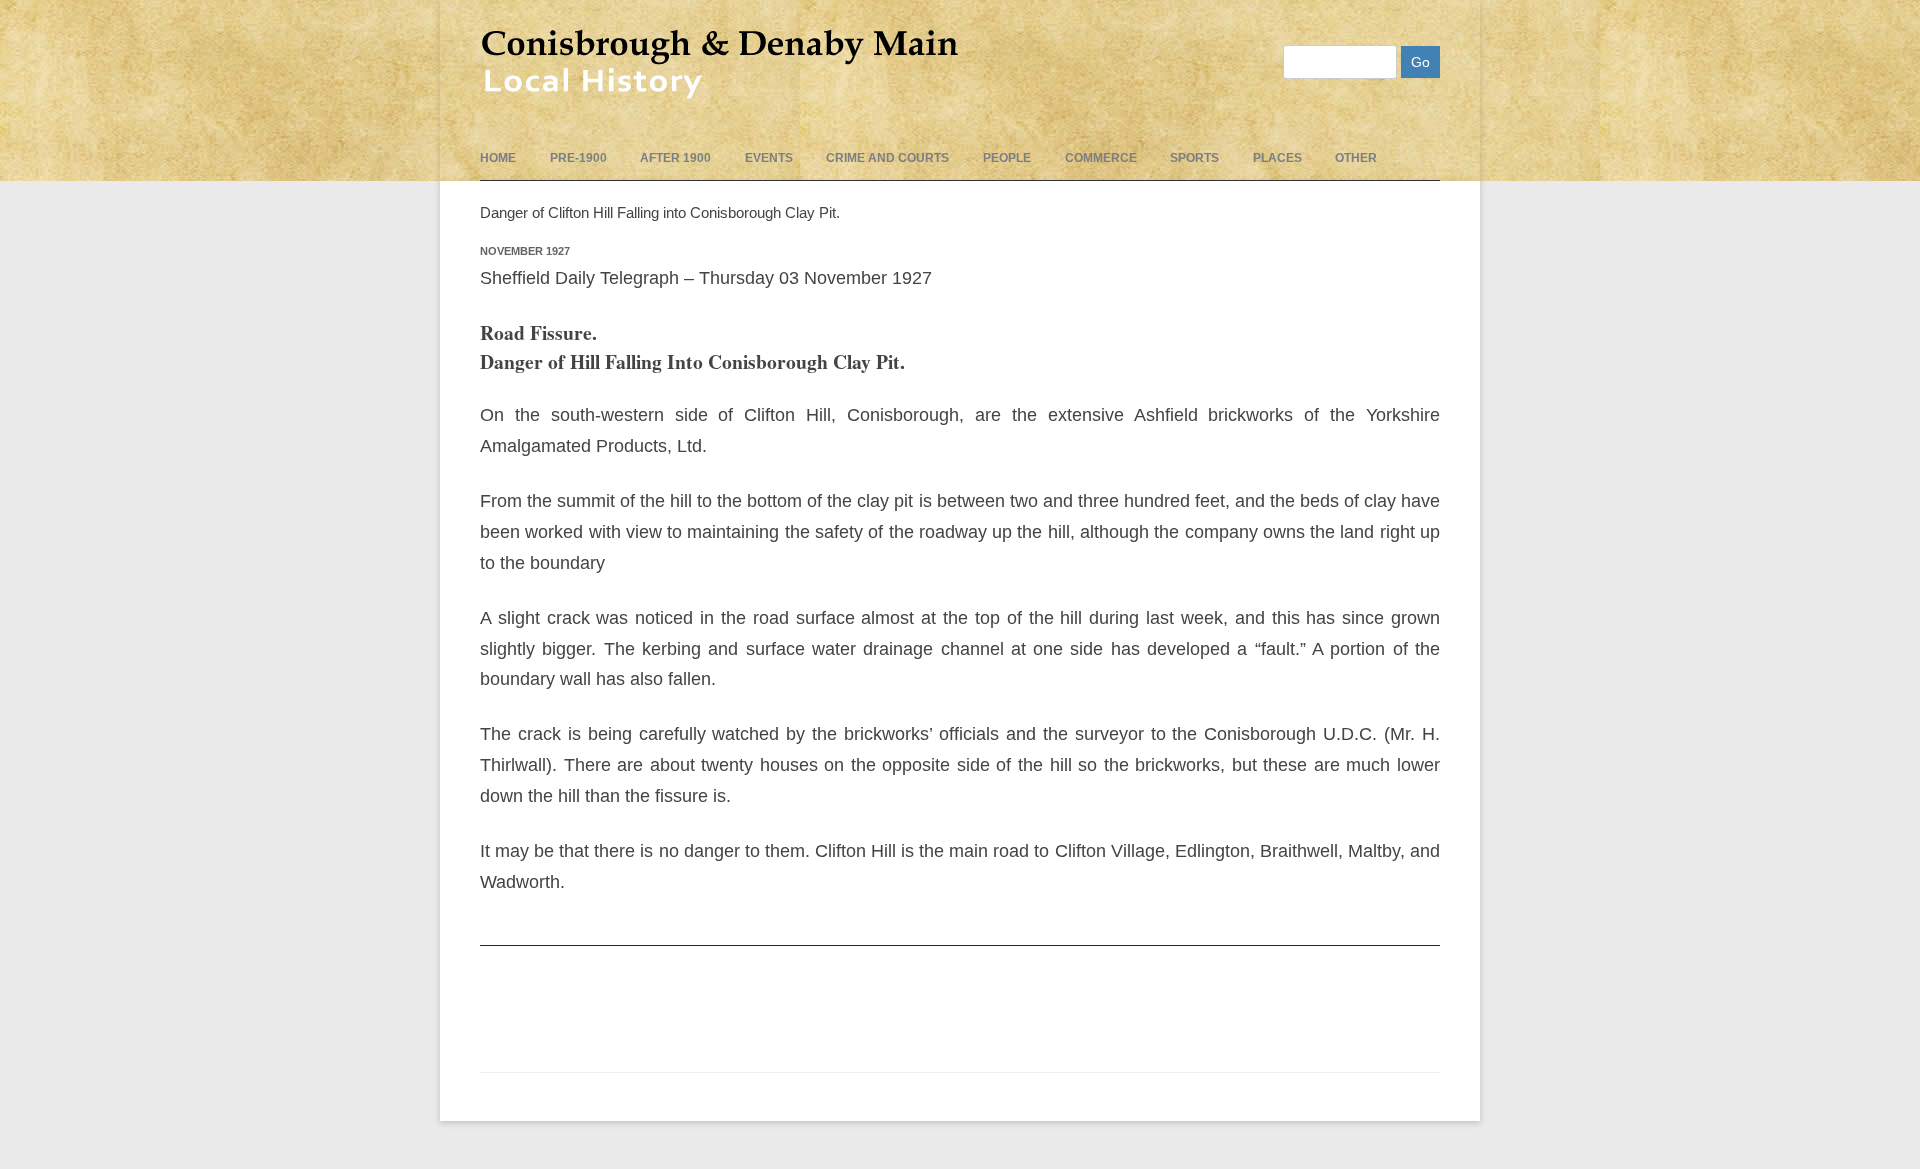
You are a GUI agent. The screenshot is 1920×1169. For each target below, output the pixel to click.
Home (498, 158)
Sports (1194, 158)
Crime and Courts (887, 158)
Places (1277, 158)
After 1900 (675, 158)
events (769, 158)
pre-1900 (578, 158)
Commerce (1101, 158)
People (1007, 158)
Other (1356, 158)
